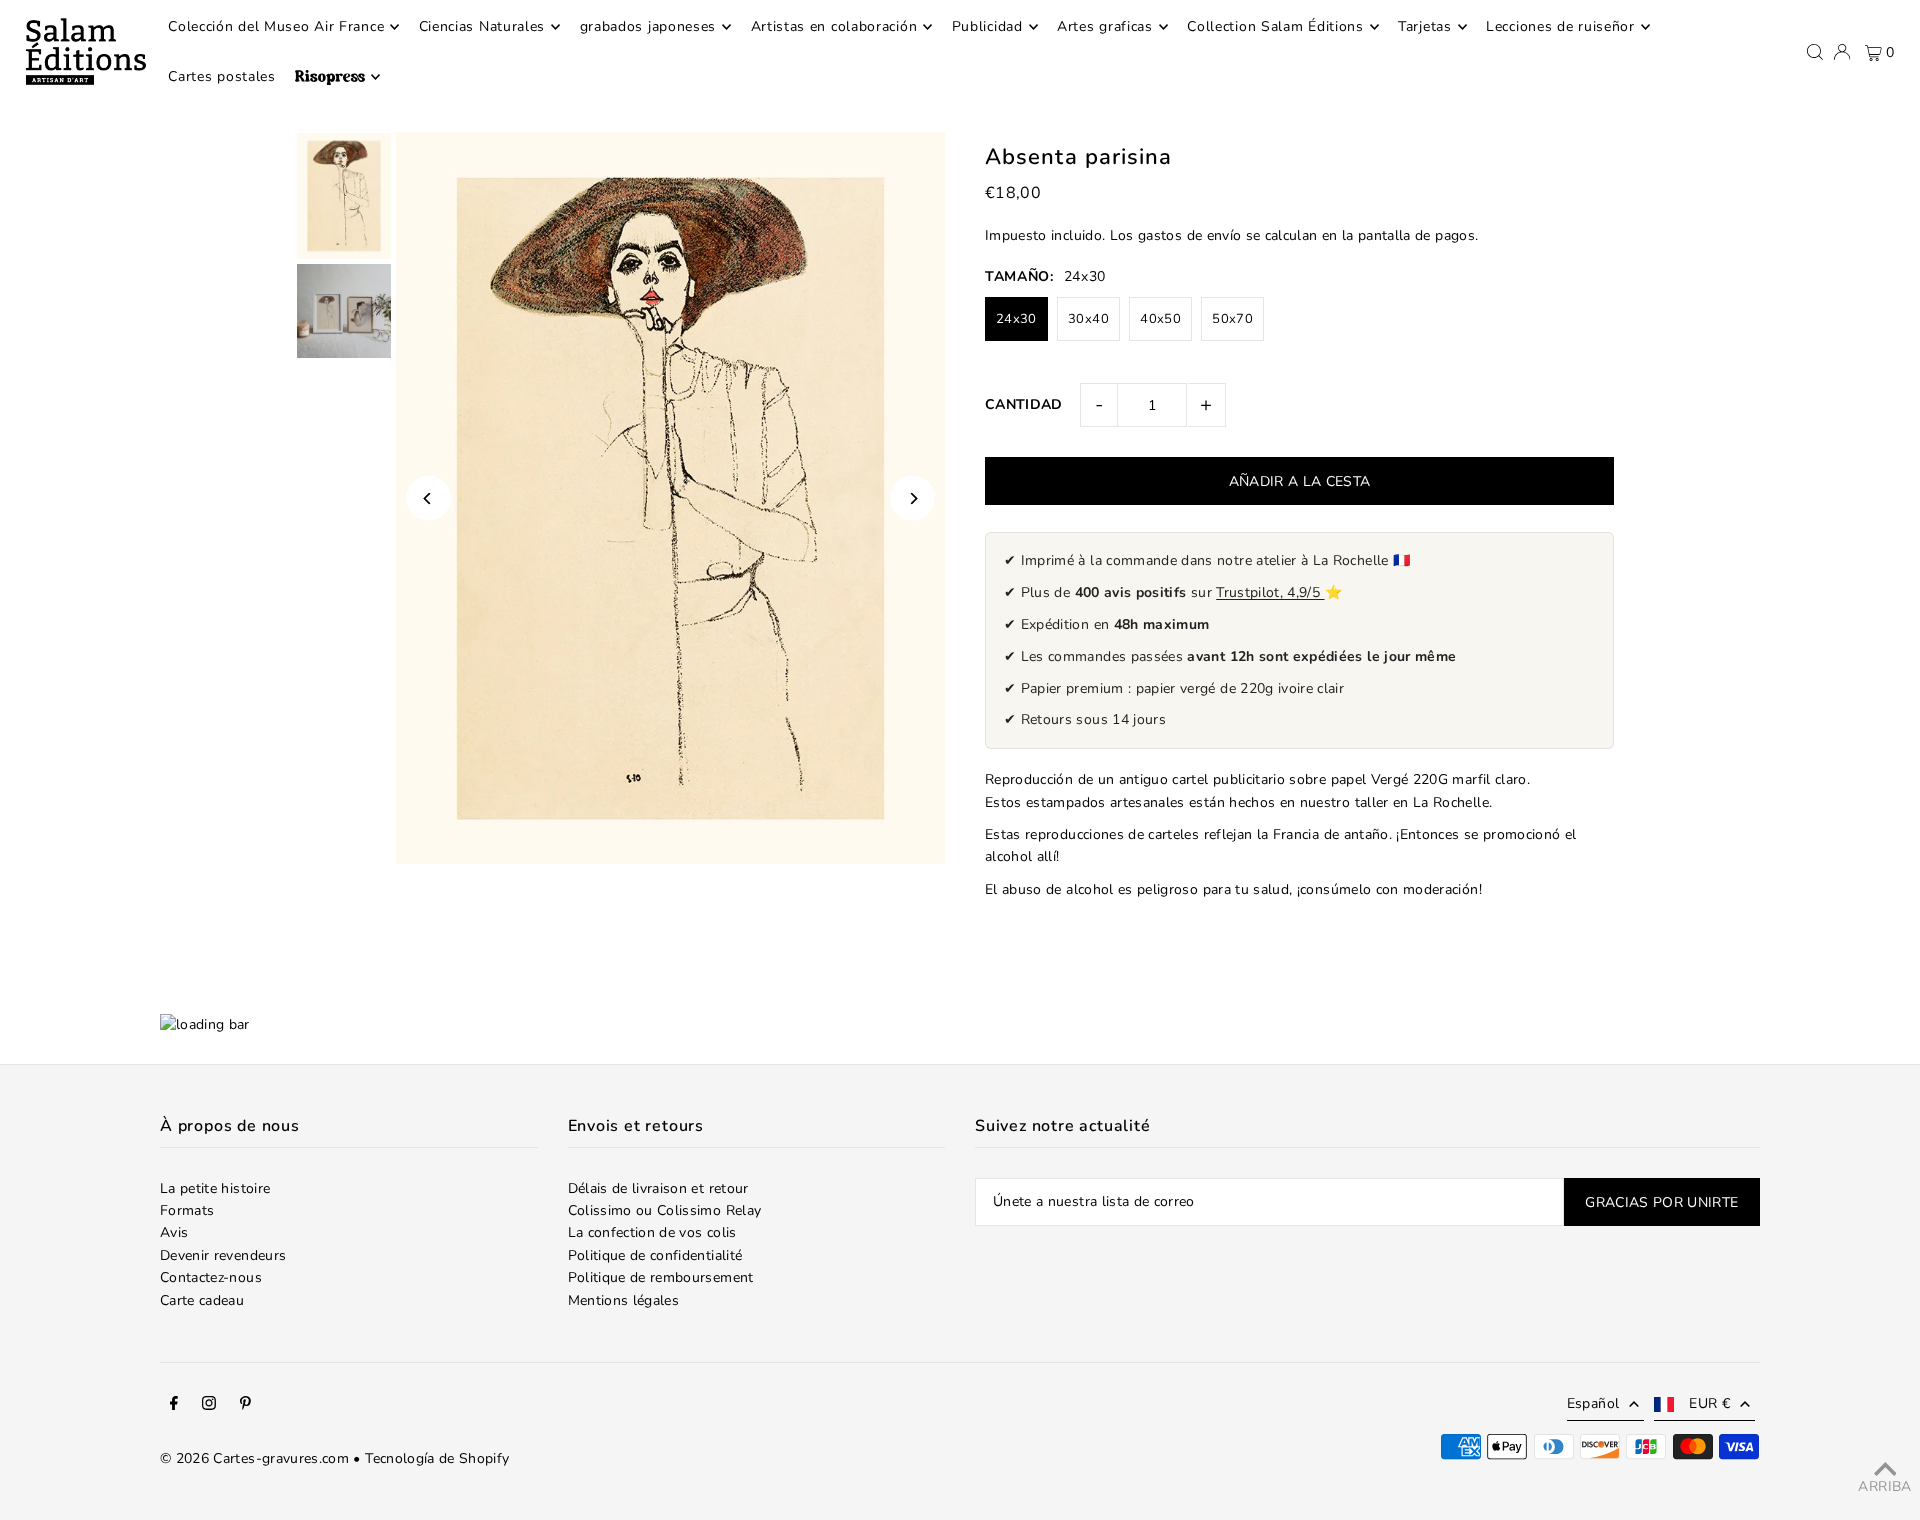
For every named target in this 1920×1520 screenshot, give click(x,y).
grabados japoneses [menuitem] (648, 26)
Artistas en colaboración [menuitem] (834, 26)
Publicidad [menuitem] (987, 26)
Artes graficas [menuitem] (1105, 26)
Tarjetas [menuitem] (1425, 26)
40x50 (1160, 319)
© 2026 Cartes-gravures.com (254, 1458)
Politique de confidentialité (655, 1255)
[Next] (912, 498)
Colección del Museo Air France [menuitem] (276, 26)
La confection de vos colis (652, 1232)
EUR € (1709, 1403)
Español (1593, 1403)
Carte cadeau (202, 1300)
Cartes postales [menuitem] (222, 76)
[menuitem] (337, 77)
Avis (174, 1232)
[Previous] (428, 498)
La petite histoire (215, 1188)
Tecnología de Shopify (437, 1458)
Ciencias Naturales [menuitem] (482, 26)
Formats (187, 1210)
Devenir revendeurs (223, 1255)
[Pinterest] (245, 1406)
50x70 (1232, 319)
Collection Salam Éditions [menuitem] (1275, 26)
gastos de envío (1189, 235)
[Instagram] (209, 1406)
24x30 (1016, 319)
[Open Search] (1815, 52)
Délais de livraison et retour (658, 1188)
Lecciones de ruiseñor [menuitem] (1560, 26)
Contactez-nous (211, 1277)
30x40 (1088, 319)
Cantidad (1024, 404)
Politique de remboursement (661, 1277)
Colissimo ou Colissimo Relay (665, 1210)
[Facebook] (174, 1406)
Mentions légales (624, 1300)
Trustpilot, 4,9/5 (1270, 592)
